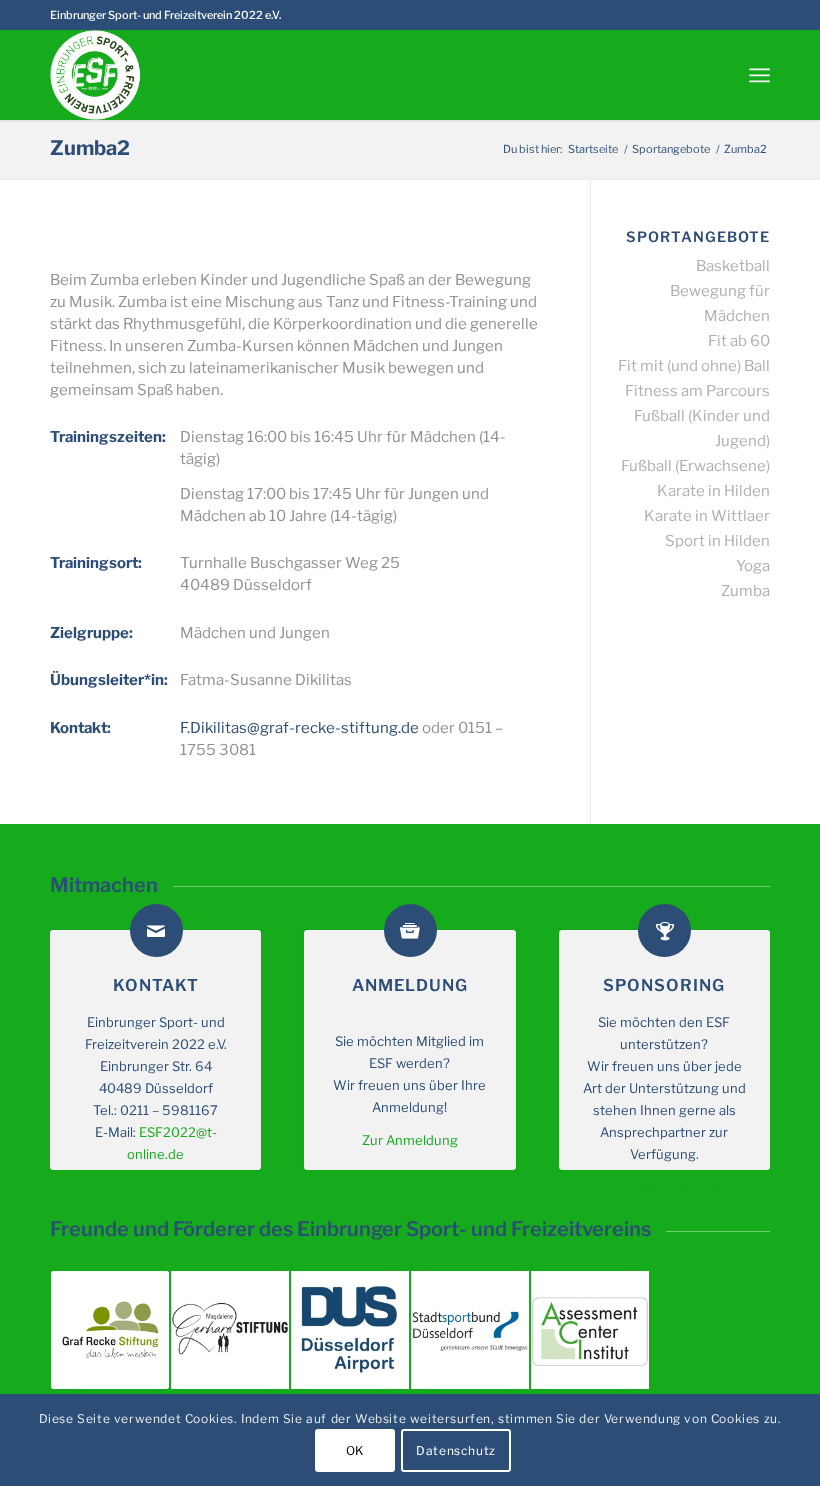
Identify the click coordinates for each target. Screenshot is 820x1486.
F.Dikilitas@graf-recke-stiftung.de (299, 728)
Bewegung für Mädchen (720, 303)
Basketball (733, 266)
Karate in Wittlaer (707, 516)
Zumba (745, 591)
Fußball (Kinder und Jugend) (702, 428)
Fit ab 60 (739, 341)
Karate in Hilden (713, 491)
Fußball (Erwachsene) (695, 466)
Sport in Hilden (717, 541)
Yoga (753, 566)
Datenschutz (456, 1450)
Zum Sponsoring (664, 1187)
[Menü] (759, 75)
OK (355, 1450)
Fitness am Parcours (697, 391)
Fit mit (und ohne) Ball (694, 366)
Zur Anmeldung (410, 1140)
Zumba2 (90, 148)
